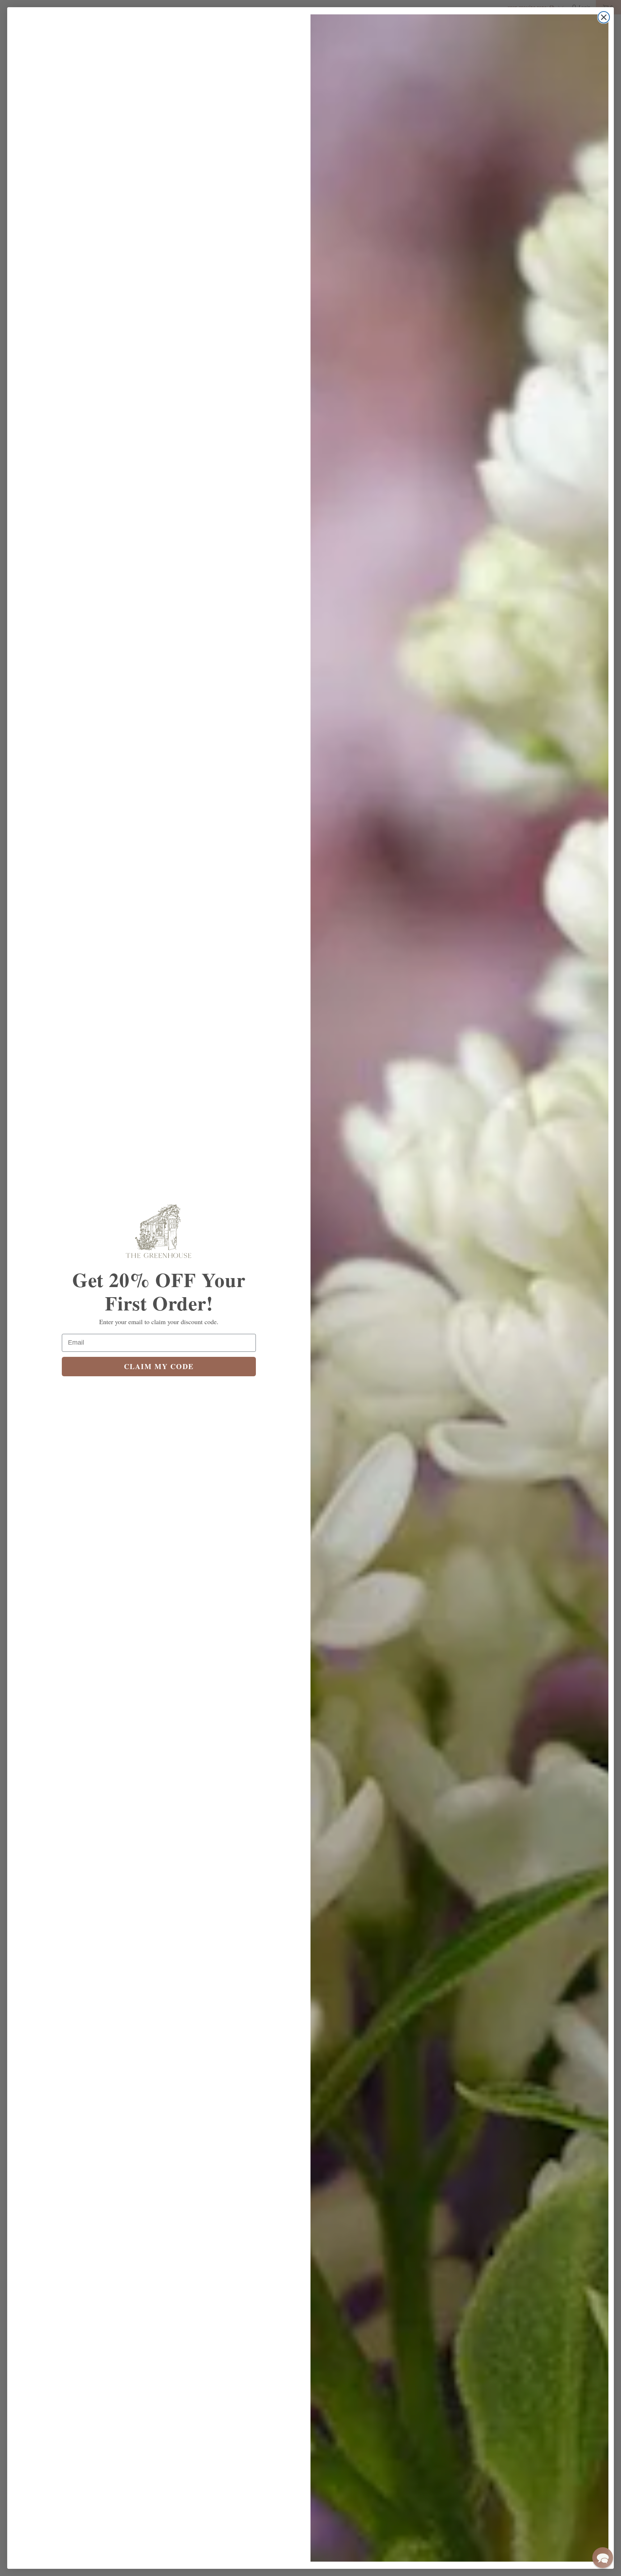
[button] (603, 2558)
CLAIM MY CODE (159, 1366)
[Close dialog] (604, 17)
